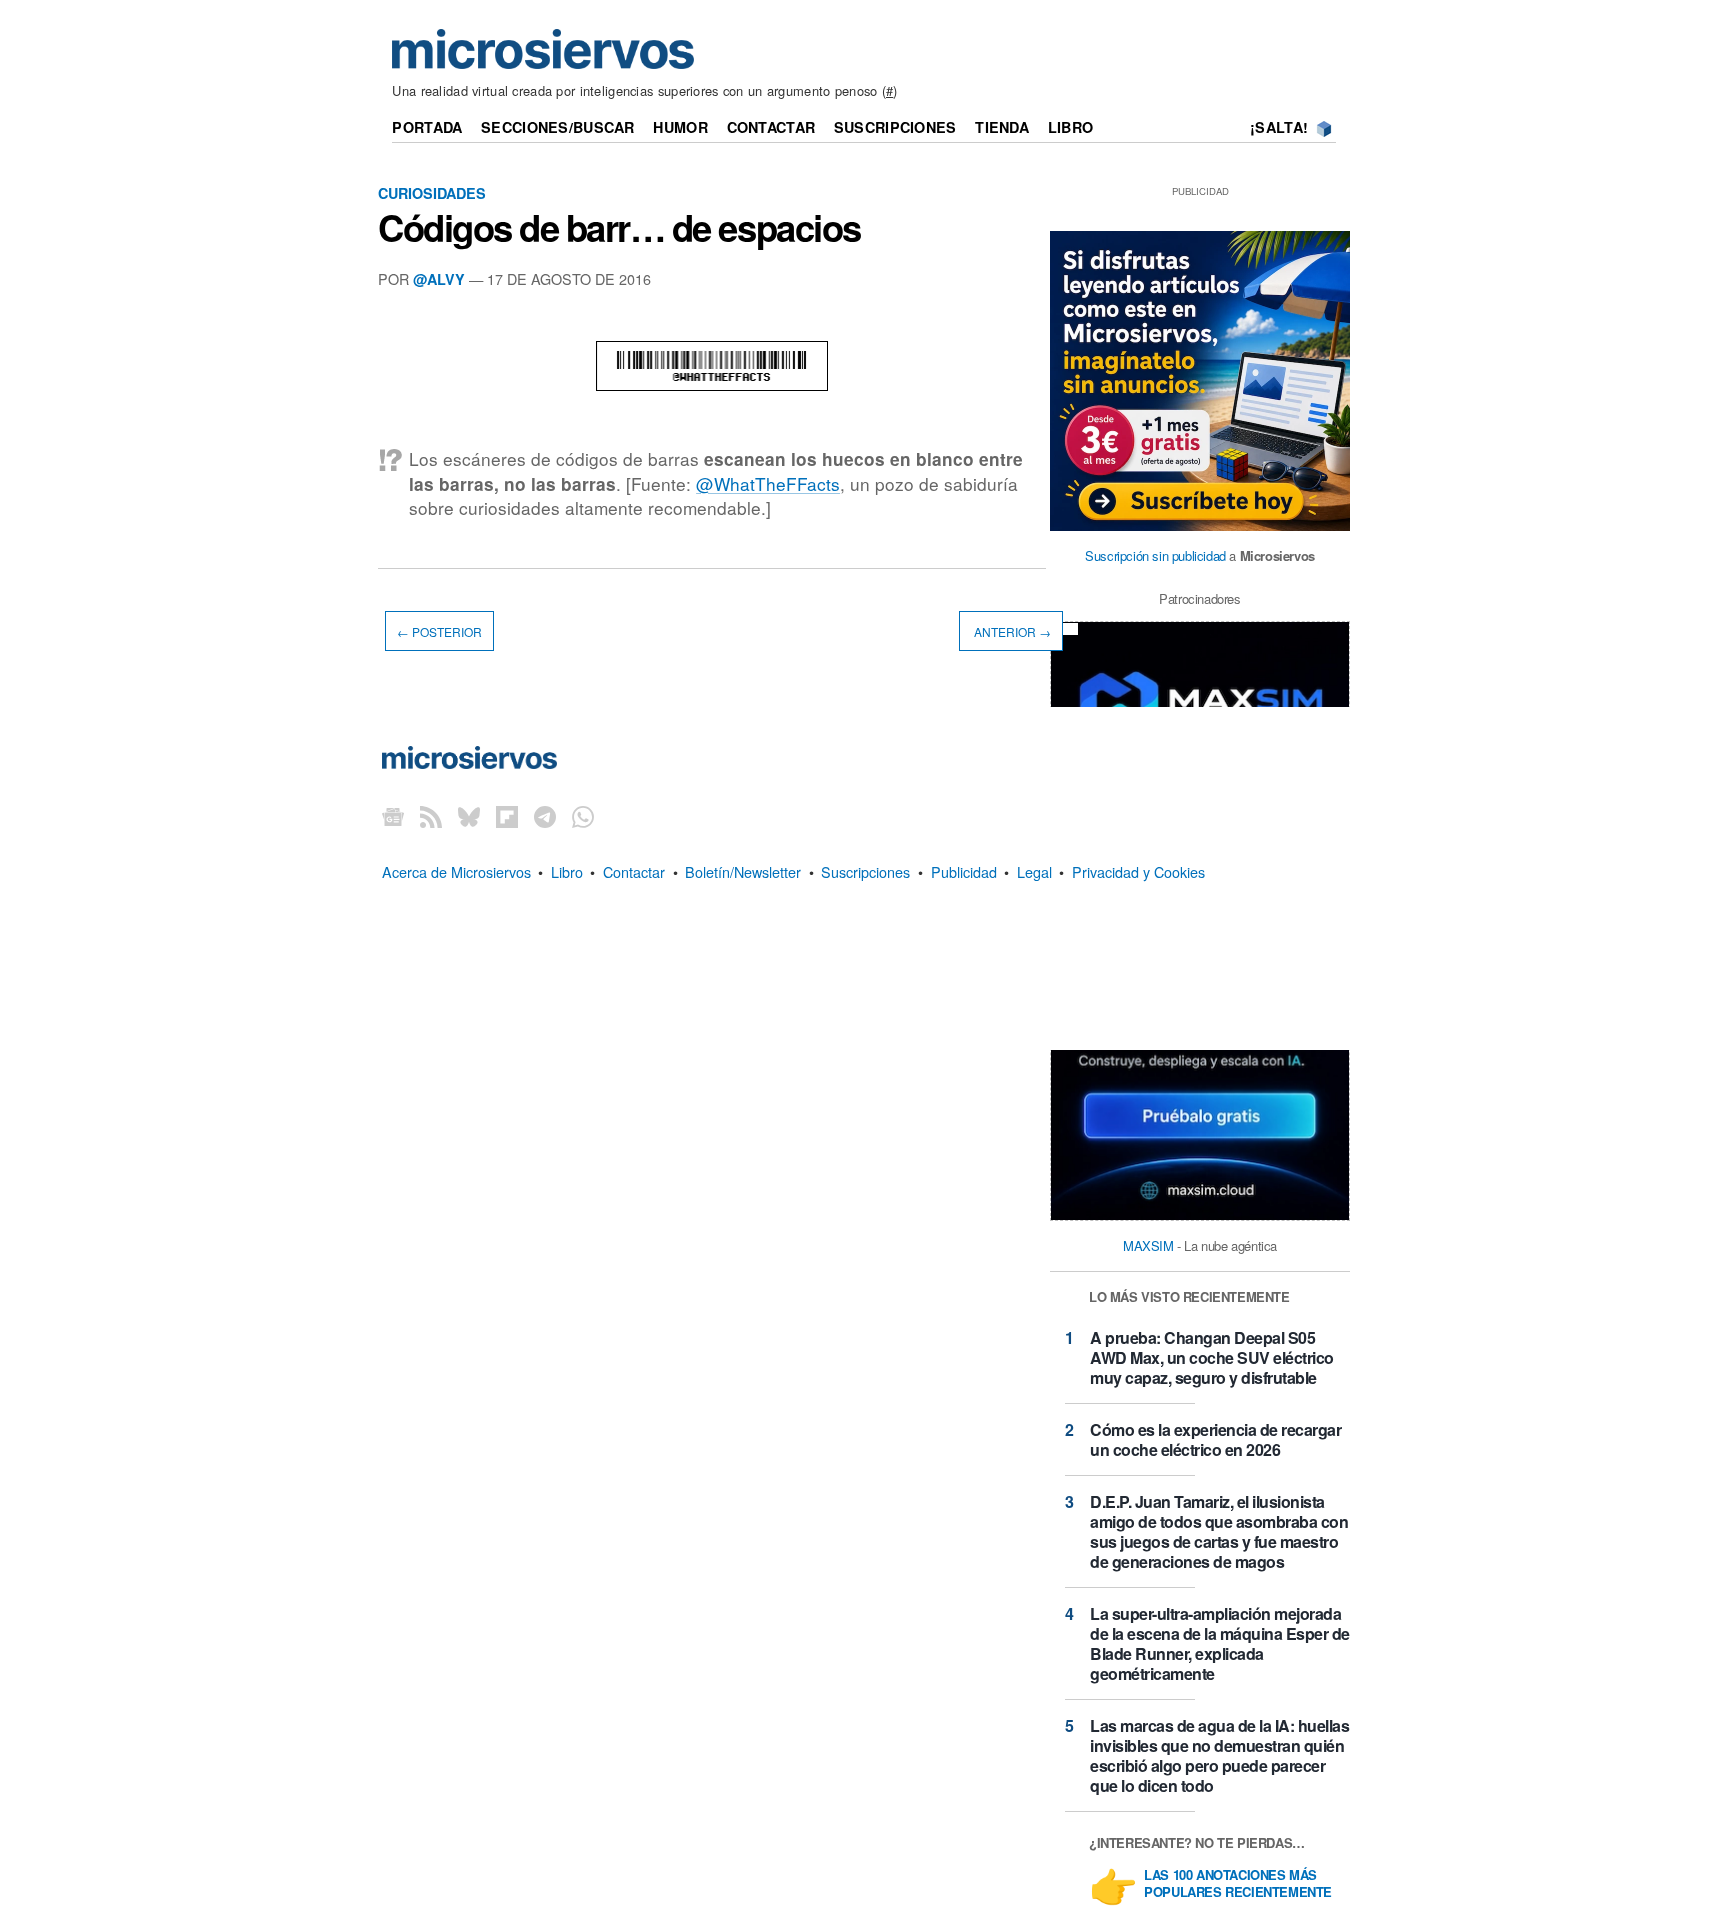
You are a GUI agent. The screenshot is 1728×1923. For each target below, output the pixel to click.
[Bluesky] (469, 816)
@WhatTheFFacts (768, 483)
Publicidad (964, 871)
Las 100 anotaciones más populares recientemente (1238, 1884)
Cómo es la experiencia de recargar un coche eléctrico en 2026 (1215, 1439)
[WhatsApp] (583, 816)
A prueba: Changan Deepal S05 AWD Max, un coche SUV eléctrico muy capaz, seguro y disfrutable (1212, 1357)
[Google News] (393, 816)
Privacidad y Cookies (1138, 871)
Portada (427, 127)
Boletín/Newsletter (743, 871)
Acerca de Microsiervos (456, 871)
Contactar (771, 127)
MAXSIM (1148, 1245)
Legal (1034, 871)
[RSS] (431, 816)
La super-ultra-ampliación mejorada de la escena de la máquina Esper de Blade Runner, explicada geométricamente (1220, 1643)
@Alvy (439, 279)
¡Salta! (1279, 127)
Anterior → (1011, 630)
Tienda (1002, 127)
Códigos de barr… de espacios (619, 227)
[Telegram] (545, 816)
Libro (1070, 127)
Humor (680, 127)
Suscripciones (895, 127)
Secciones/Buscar (558, 127)
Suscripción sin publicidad (1155, 555)
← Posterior (439, 630)
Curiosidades (432, 193)
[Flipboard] (507, 816)
